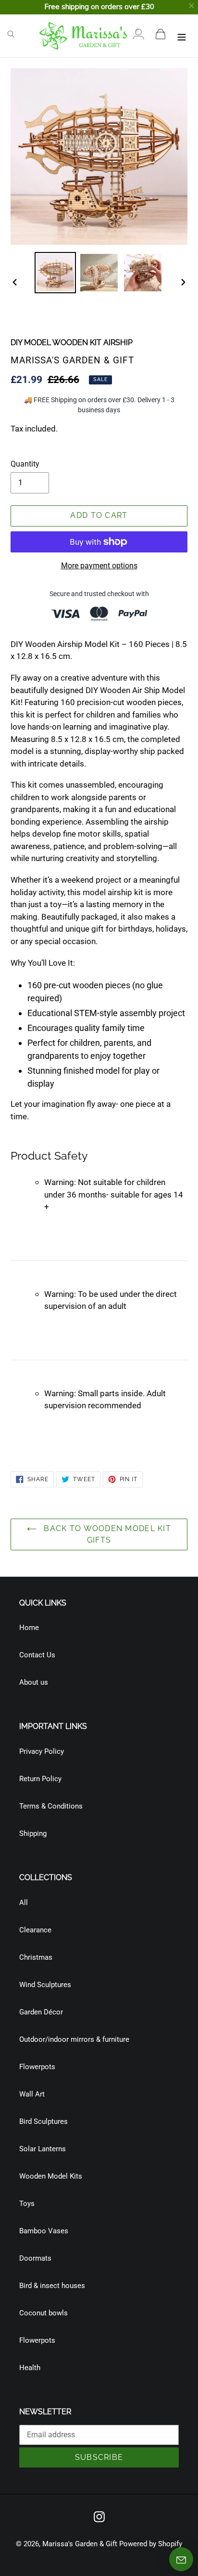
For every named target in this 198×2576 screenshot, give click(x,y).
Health (30, 2368)
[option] (56, 273)
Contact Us (37, 1655)
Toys (27, 2204)
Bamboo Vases (44, 2231)
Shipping (33, 1833)
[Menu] (182, 36)
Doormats (35, 2258)
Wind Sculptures (45, 1985)
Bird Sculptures (43, 2121)
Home (29, 1628)
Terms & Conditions (51, 1806)
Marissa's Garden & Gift (80, 2544)
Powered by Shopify (151, 2544)
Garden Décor (41, 2012)
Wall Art (32, 2094)
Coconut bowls (43, 2313)
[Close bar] (192, 6)
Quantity (25, 464)
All (24, 1903)
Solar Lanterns (43, 2149)
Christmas (36, 1957)
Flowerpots (37, 2067)
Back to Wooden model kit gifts (106, 1534)
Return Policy (40, 1779)
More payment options (99, 566)
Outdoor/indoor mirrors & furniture (74, 2039)
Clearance (35, 1930)
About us (34, 1682)
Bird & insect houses (52, 2286)
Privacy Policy (42, 1751)
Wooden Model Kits (51, 2176)
